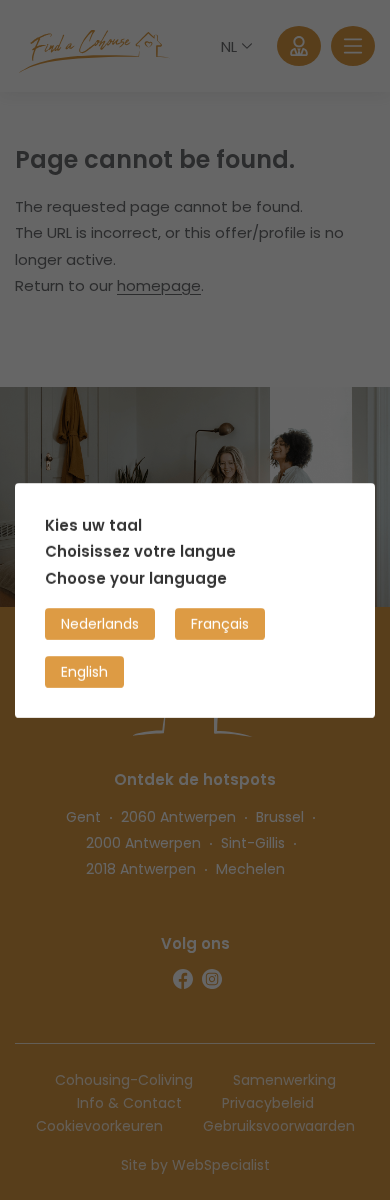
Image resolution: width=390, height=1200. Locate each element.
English (84, 671)
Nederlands (100, 623)
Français (220, 623)
